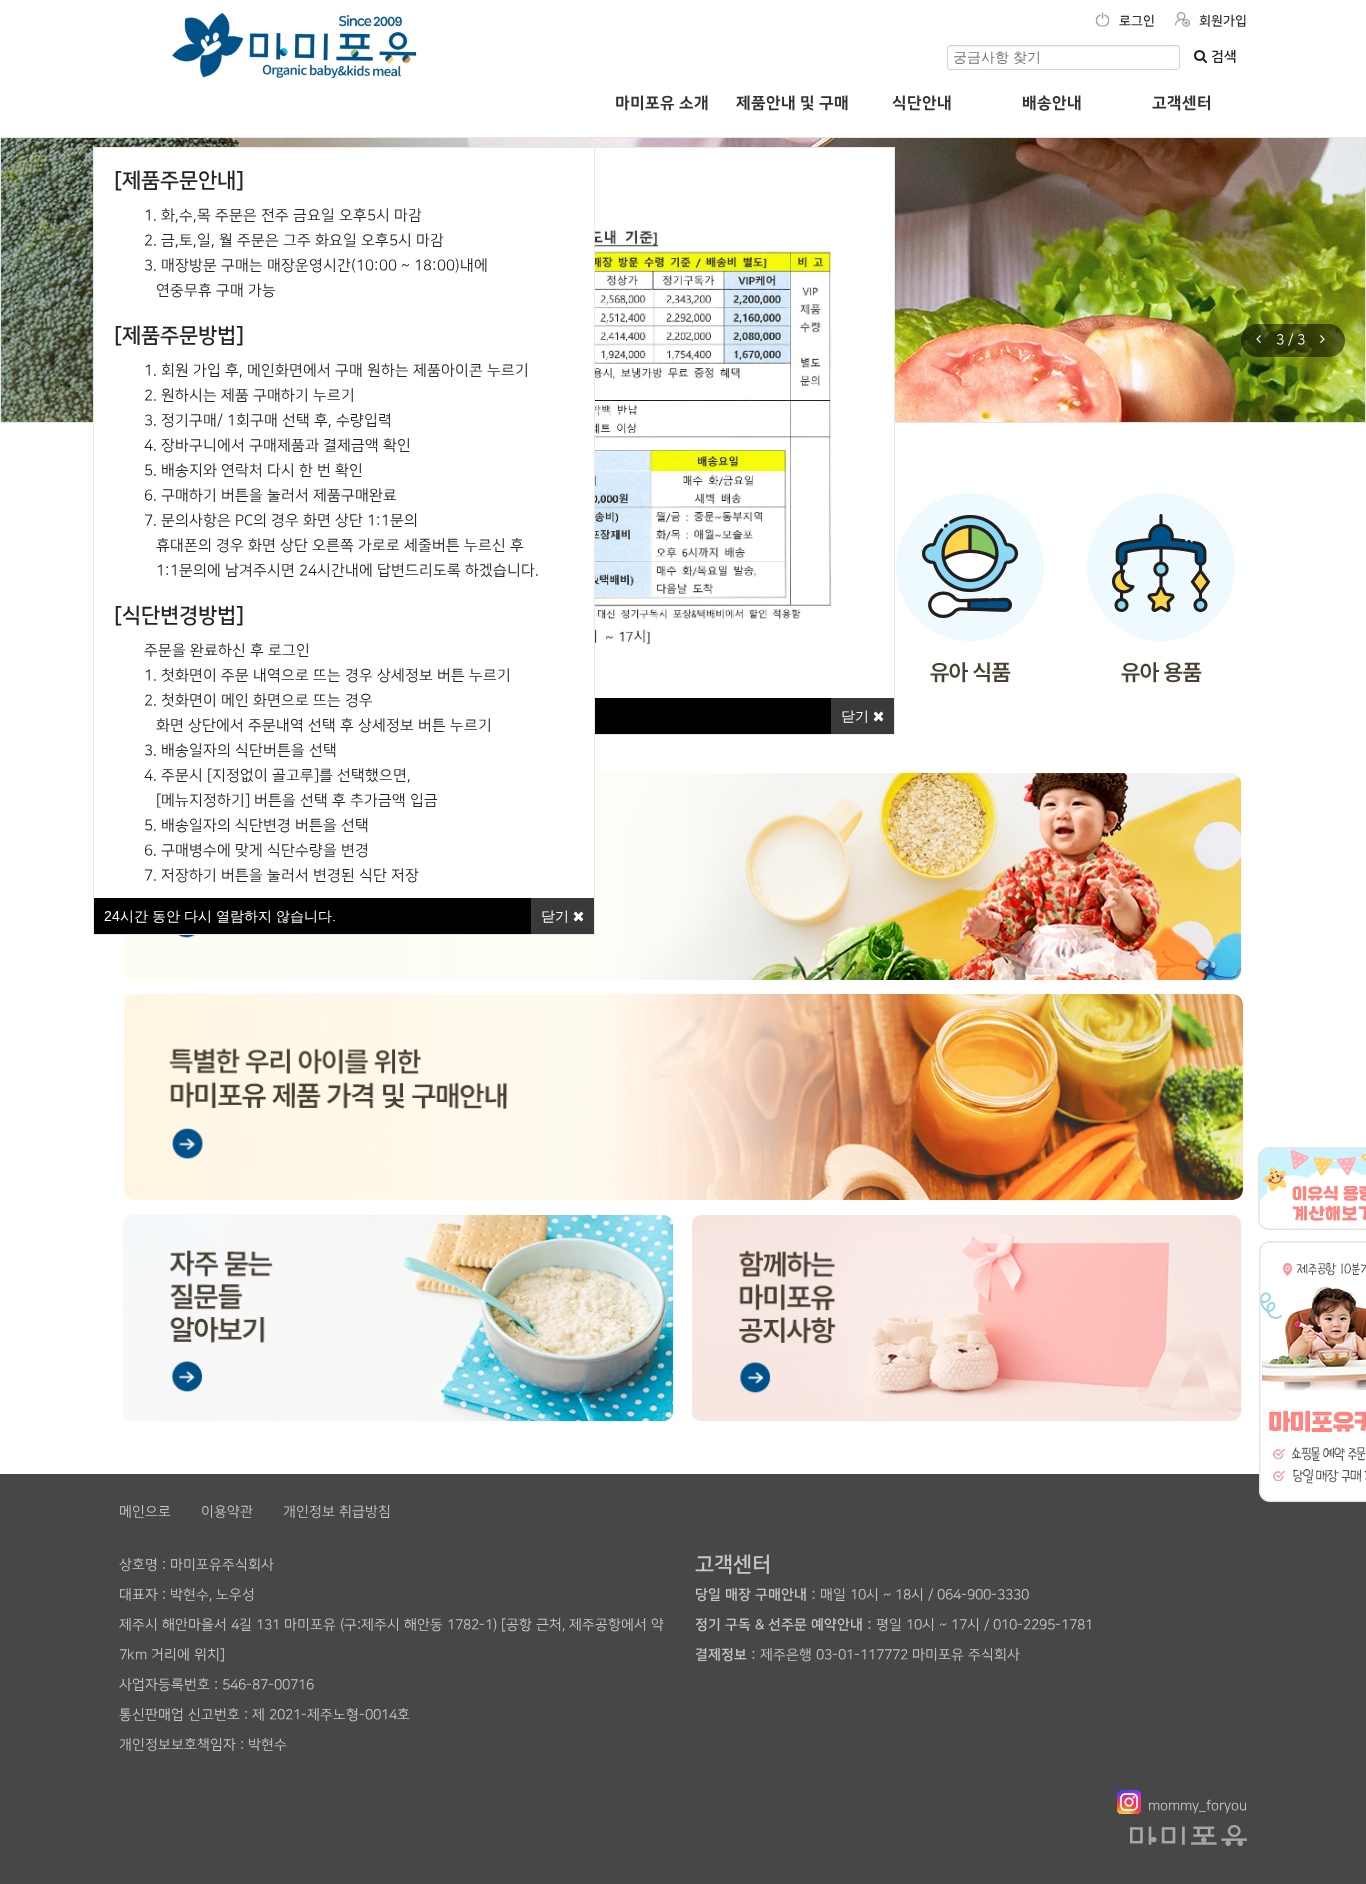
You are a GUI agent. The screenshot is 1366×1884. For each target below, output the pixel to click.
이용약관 (227, 1511)
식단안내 (922, 103)
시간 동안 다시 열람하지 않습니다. (220, 916)
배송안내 (1052, 103)
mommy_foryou (1197, 1805)
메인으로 (145, 1511)
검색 (1222, 57)
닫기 (857, 716)
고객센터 (1182, 103)
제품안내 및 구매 (792, 103)
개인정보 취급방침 (337, 1511)
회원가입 (1221, 21)
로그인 (1135, 21)
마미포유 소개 (662, 103)
